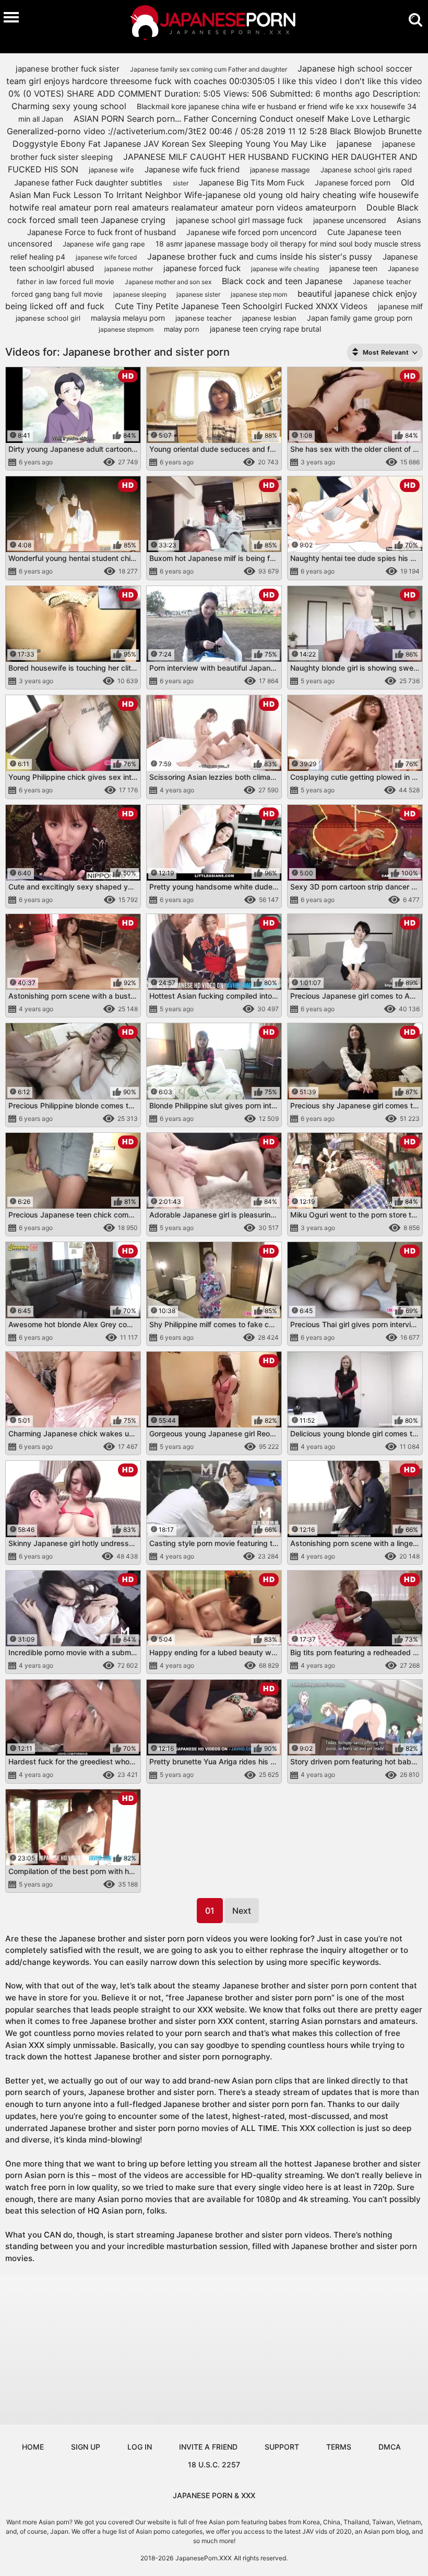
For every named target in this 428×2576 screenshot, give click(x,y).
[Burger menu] (11, 17)
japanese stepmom (126, 329)
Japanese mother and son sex (168, 282)
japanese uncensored (350, 220)
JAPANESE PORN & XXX (214, 2495)
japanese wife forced (106, 257)
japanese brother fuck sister (68, 69)
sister (181, 183)
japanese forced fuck (202, 268)
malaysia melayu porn (128, 318)
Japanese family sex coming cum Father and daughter (209, 69)
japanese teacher (204, 318)
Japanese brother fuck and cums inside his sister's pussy (260, 256)
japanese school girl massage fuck (239, 220)
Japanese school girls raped (366, 170)
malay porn (182, 329)
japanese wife (111, 170)
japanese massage (280, 170)
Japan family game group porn (360, 318)
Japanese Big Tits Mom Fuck (252, 183)
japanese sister (198, 294)
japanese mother (129, 269)
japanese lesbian (269, 318)
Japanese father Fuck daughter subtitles (88, 183)
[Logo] (214, 24)
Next (242, 1911)
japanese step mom (259, 294)
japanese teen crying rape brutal (265, 329)
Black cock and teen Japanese (282, 281)
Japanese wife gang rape (104, 244)
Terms (339, 2447)
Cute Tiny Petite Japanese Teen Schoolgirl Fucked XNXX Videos (241, 306)
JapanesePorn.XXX (204, 2558)
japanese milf (400, 306)
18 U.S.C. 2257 (214, 2464)
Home (33, 2447)
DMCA (390, 2447)
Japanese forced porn (353, 183)
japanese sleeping (140, 294)
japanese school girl (48, 318)
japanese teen (353, 268)
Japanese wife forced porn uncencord (252, 232)
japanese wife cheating (285, 269)
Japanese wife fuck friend (192, 169)
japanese (354, 144)
